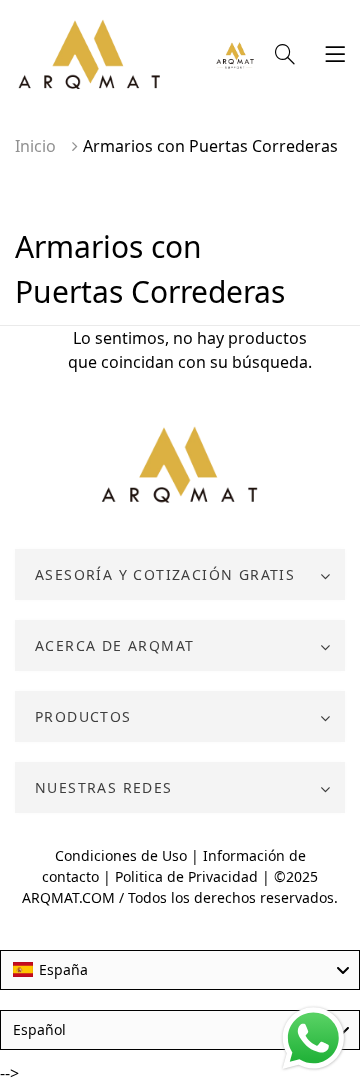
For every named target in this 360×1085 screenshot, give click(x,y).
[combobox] (180, 970)
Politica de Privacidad (186, 876)
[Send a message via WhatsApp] (313, 1038)
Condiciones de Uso (121, 855)
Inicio (35, 146)
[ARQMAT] (180, 466)
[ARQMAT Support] (235, 57)
